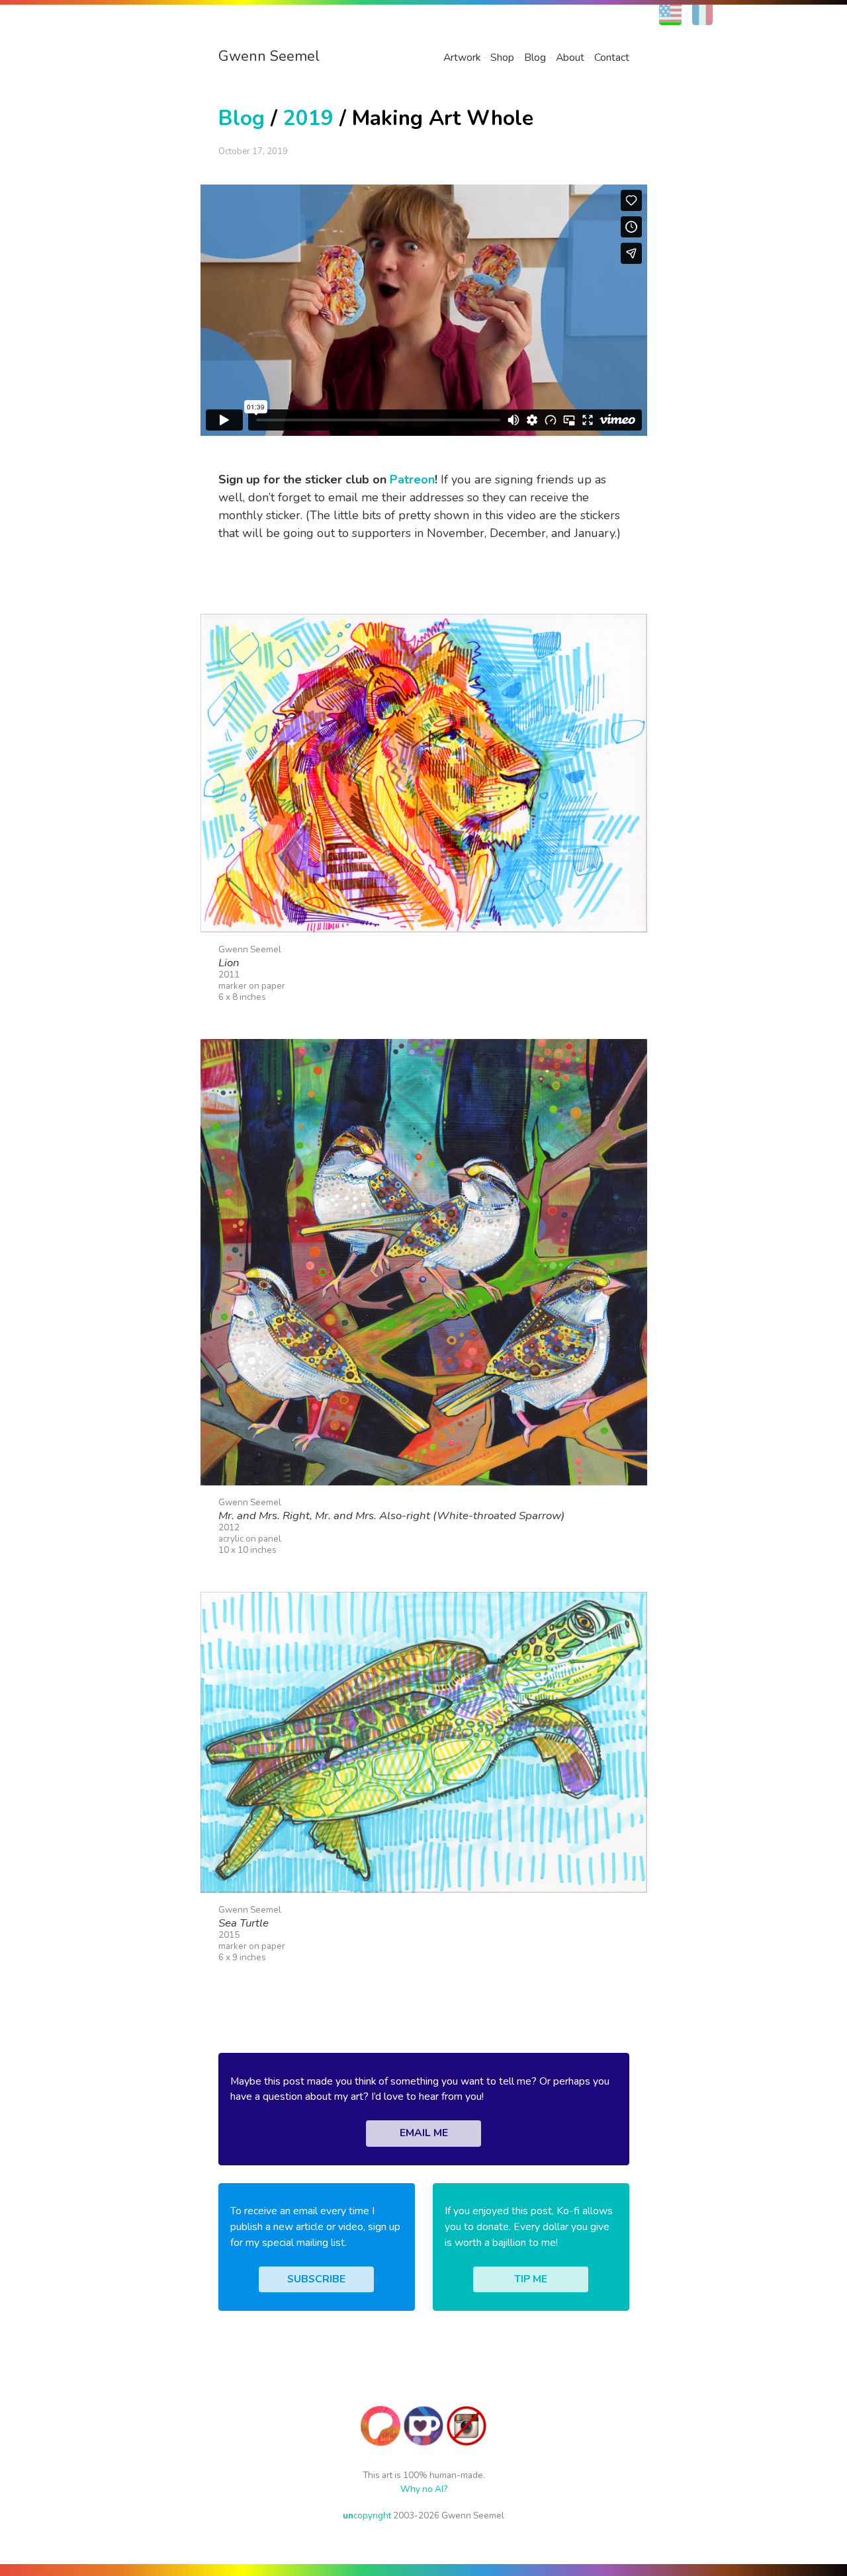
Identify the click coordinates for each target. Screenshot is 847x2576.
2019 (308, 118)
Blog (535, 58)
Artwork (462, 58)
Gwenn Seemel (269, 56)
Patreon (412, 479)
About (570, 58)
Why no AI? (424, 2489)
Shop (502, 58)
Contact (612, 58)
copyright (367, 2515)
